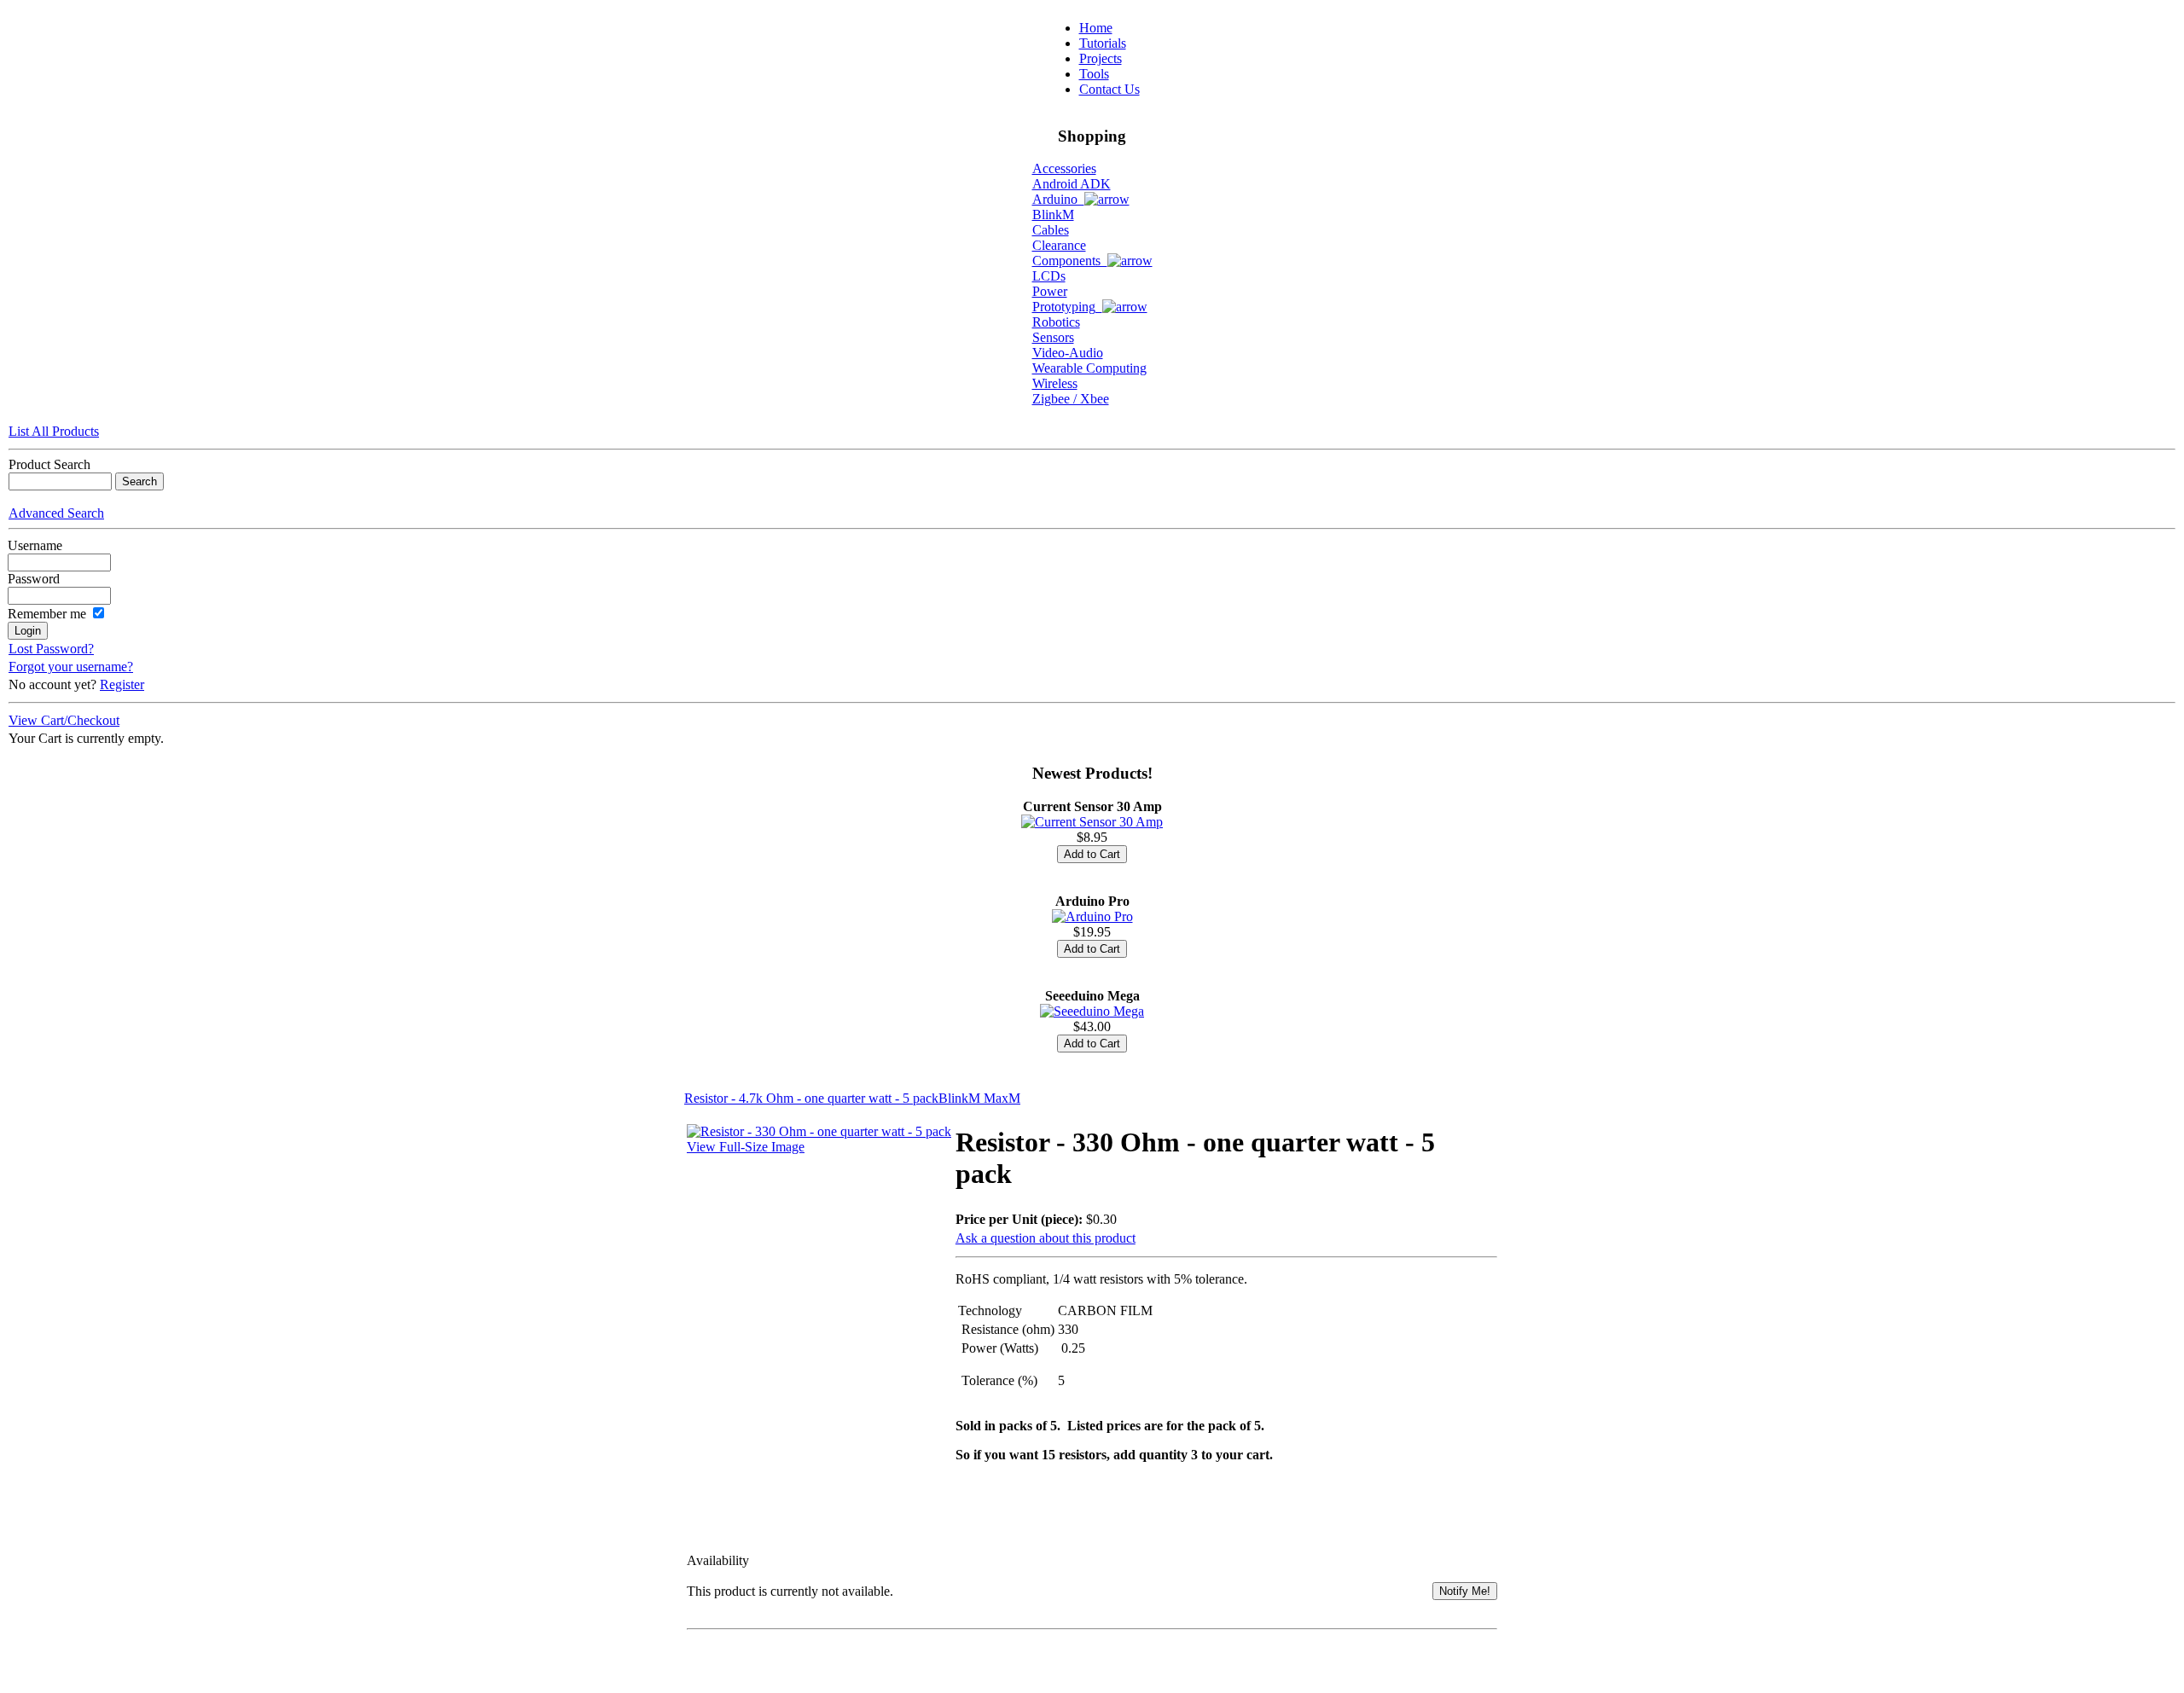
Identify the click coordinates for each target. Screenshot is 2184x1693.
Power (1050, 291)
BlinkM (1053, 215)
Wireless (1055, 383)
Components (1070, 261)
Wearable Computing (1089, 368)
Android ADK (1072, 184)
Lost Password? (51, 649)
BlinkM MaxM (979, 1098)
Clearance (1059, 245)
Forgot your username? (71, 667)
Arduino (1058, 199)
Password (34, 579)
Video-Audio (1068, 353)
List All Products (54, 431)
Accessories (1064, 168)
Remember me (47, 614)
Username (35, 545)
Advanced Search (56, 513)
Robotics (1056, 322)
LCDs (1049, 276)
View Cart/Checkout (64, 720)
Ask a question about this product (1046, 1238)
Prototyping (1067, 307)
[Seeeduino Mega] (1092, 1011)
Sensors (1053, 337)
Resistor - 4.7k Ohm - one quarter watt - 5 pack (811, 1098)
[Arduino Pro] (1092, 916)
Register (122, 684)
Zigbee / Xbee (1071, 399)
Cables (1051, 230)
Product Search (49, 464)
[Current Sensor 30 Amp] (1092, 822)
